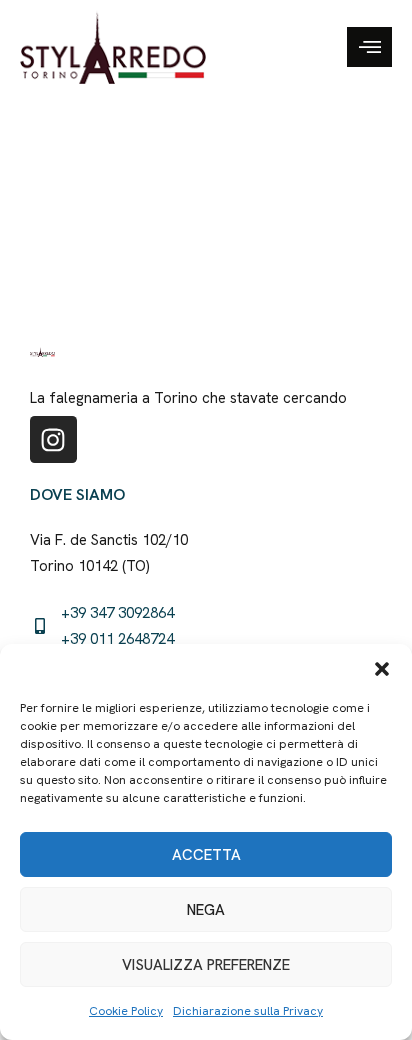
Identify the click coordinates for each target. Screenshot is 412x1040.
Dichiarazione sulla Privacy (248, 1011)
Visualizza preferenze (206, 965)
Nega (206, 910)
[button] (382, 669)
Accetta (206, 855)
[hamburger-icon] (369, 47)
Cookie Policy (126, 1011)
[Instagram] (53, 439)
